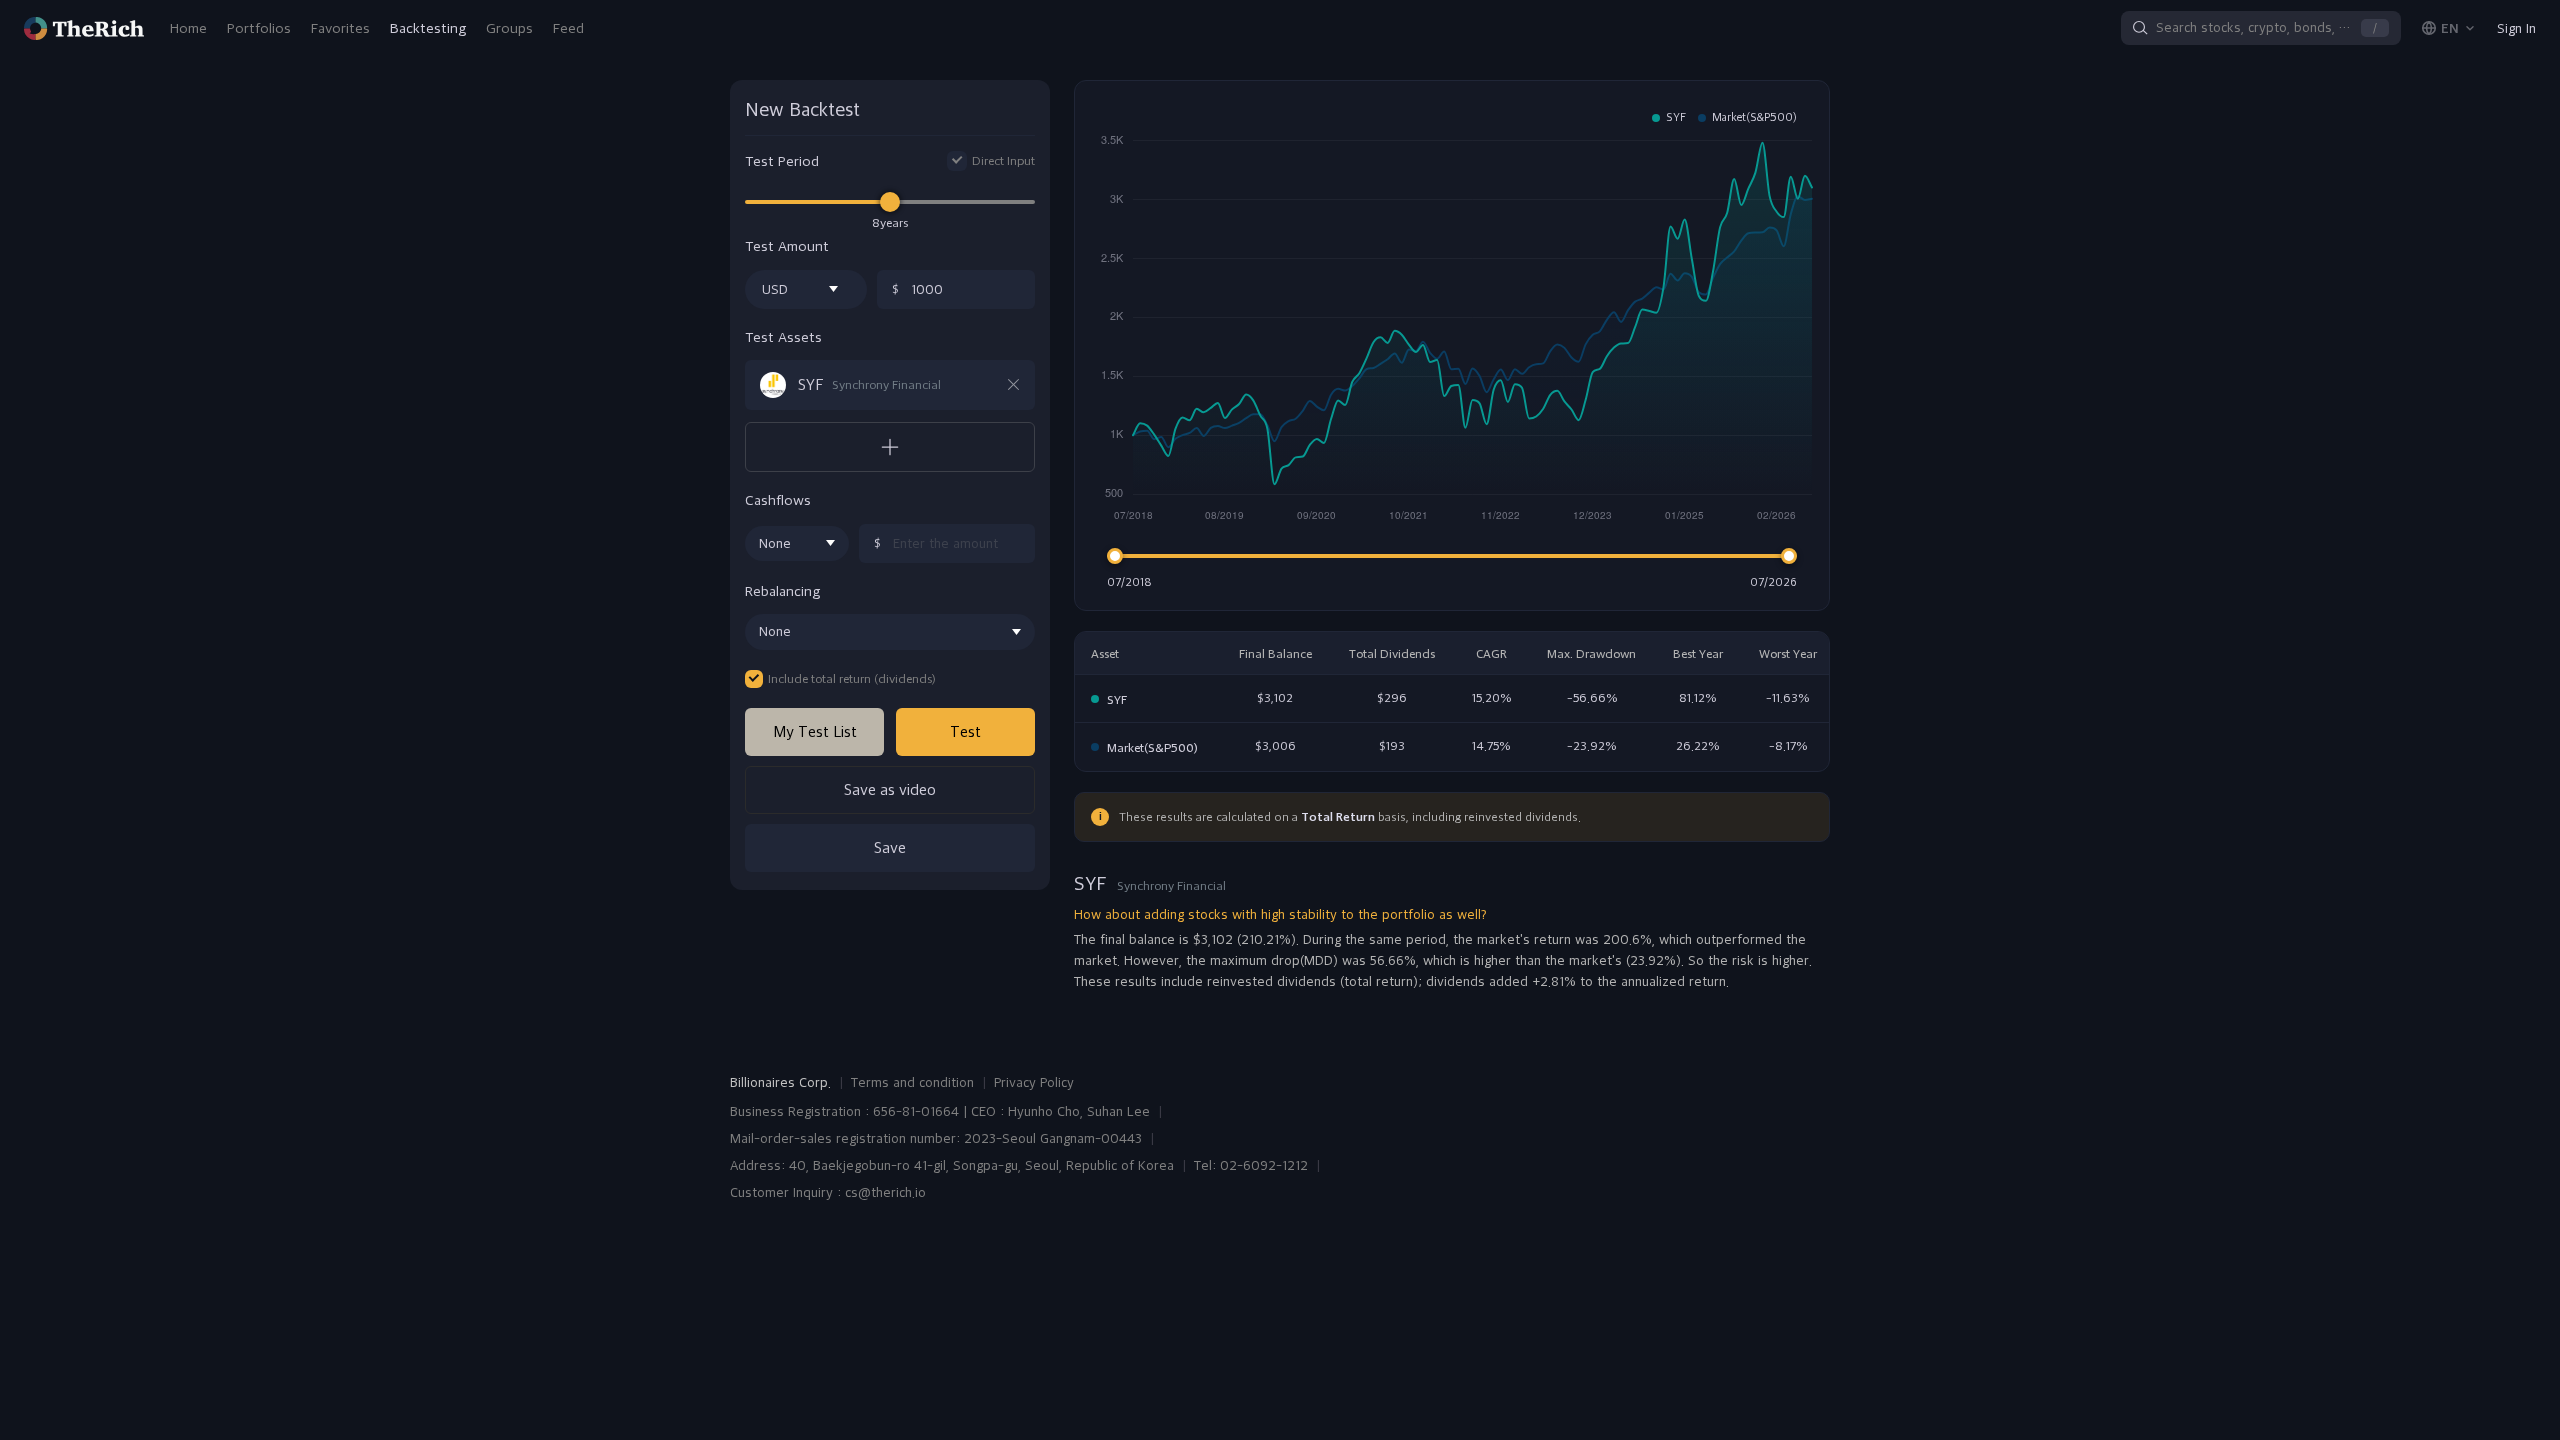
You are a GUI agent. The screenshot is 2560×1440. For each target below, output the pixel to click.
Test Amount (787, 246)
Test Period (782, 161)
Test (965, 731)
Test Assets (783, 337)
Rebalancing (782, 591)
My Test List (815, 731)
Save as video (890, 789)
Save (890, 847)
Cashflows (778, 500)
